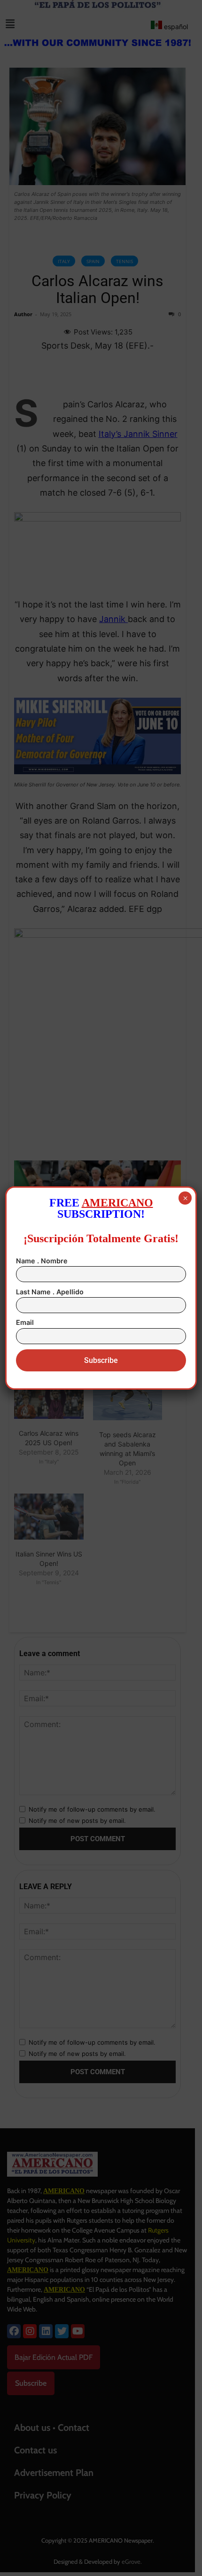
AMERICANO (117, 1203)
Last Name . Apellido (50, 1292)
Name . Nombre (42, 1261)
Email (25, 1322)
